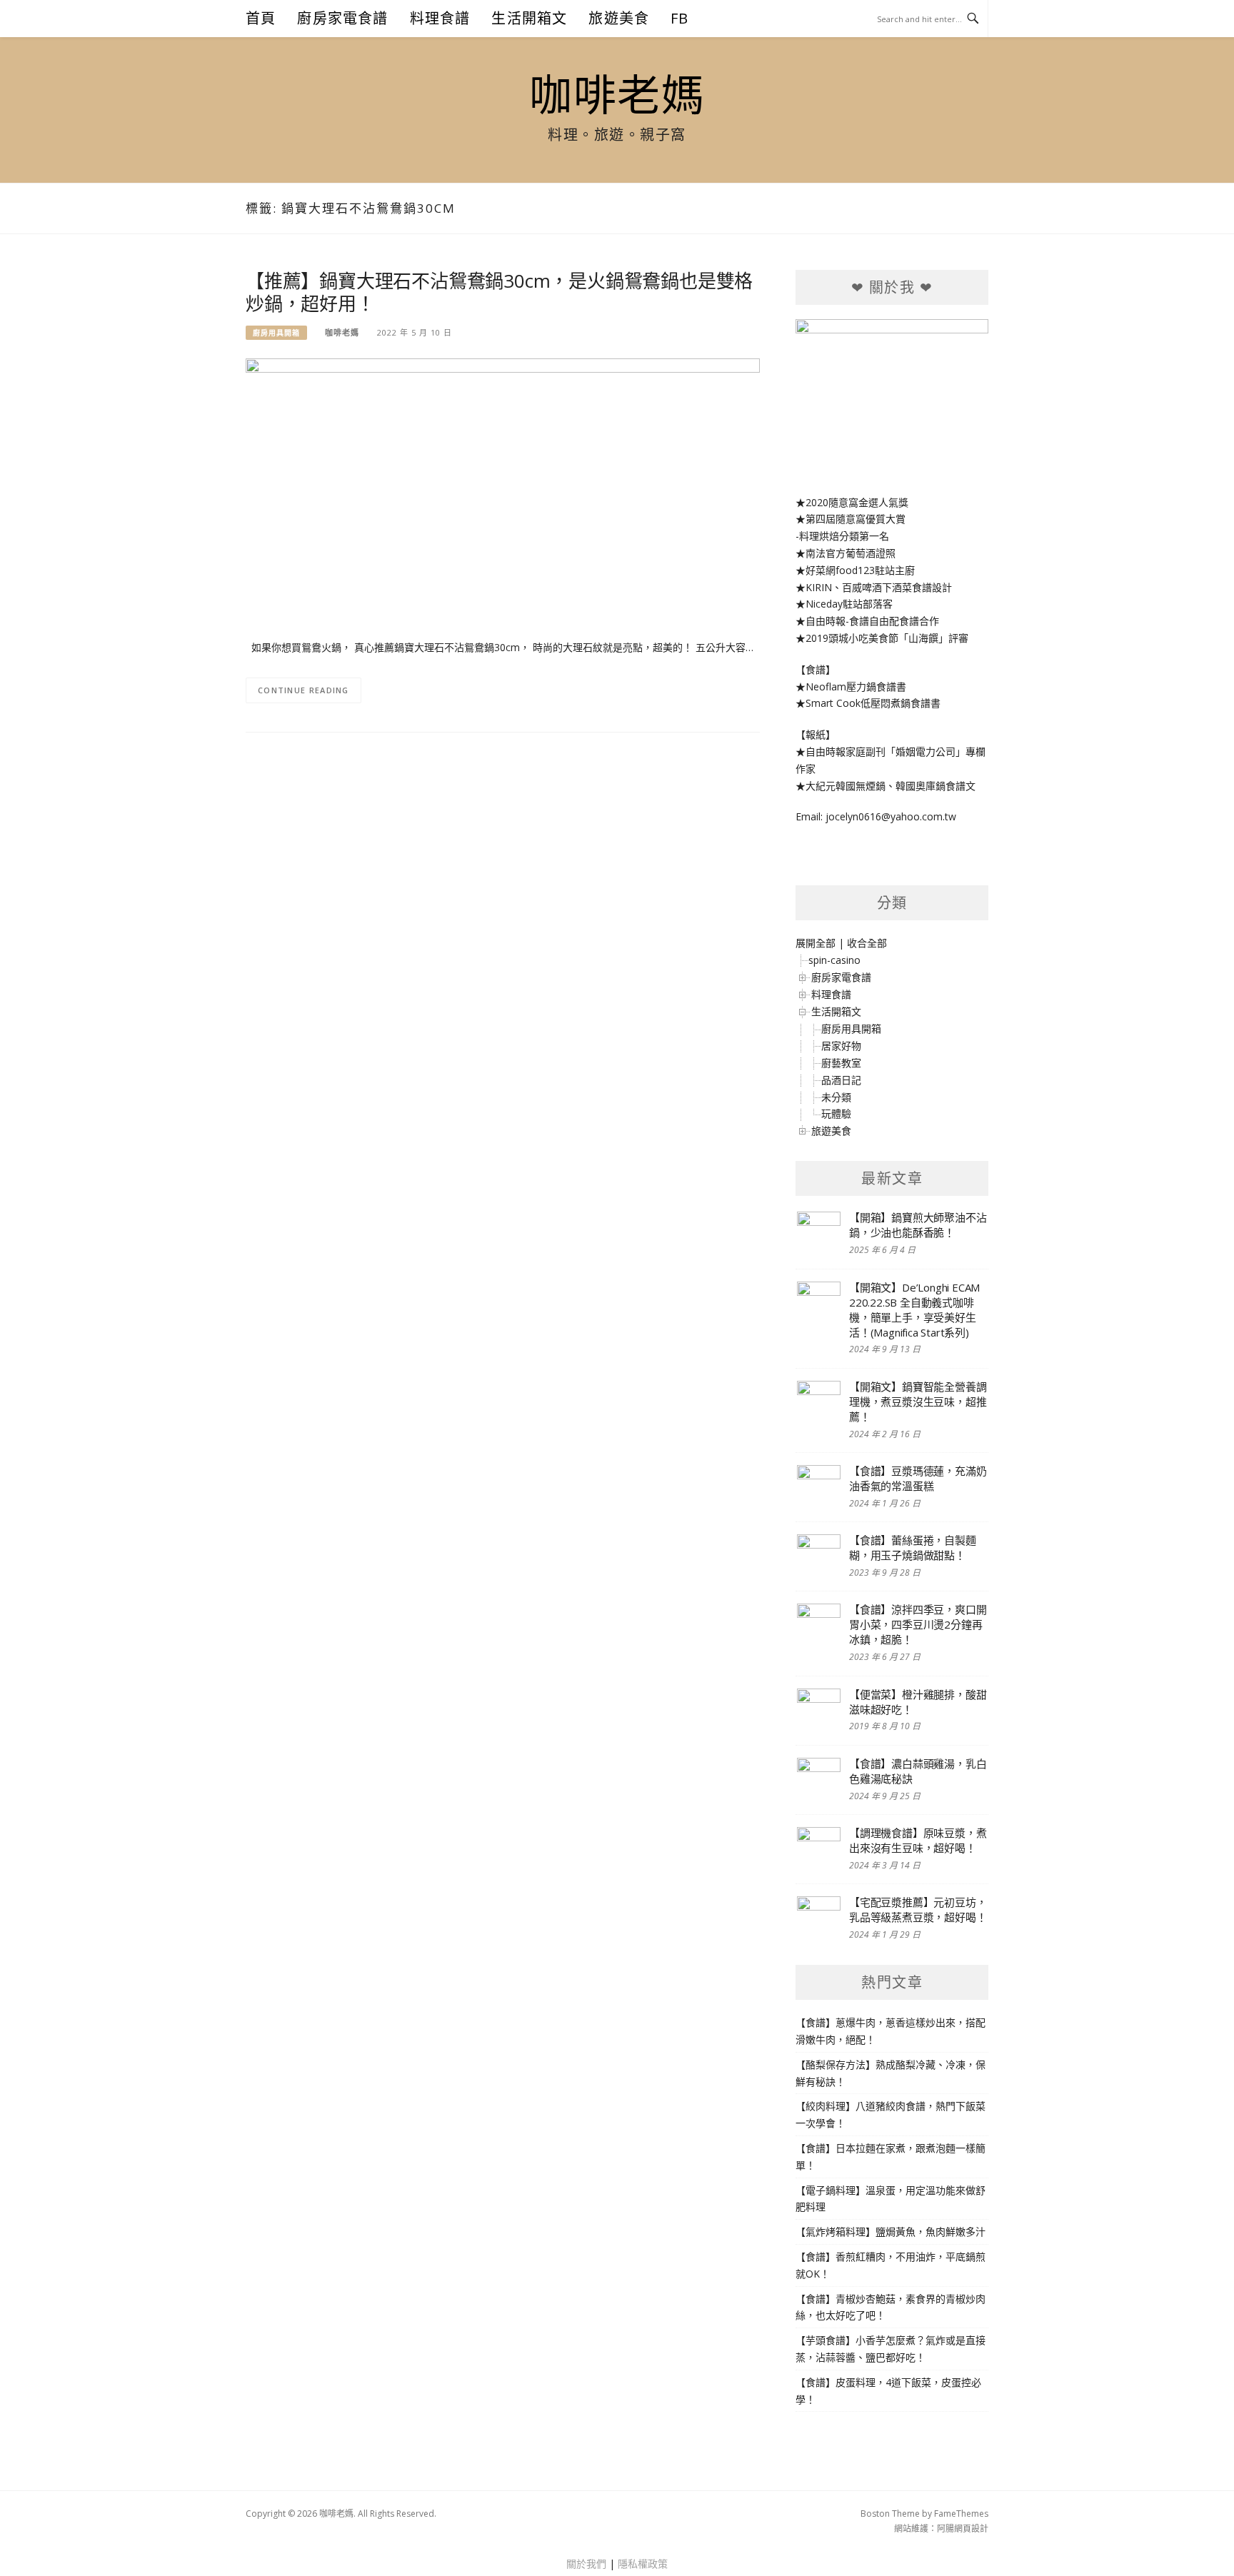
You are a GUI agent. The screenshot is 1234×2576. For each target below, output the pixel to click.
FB (679, 18)
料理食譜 (440, 18)
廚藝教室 (841, 1063)
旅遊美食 (619, 18)
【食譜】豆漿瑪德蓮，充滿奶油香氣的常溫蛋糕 (918, 1478)
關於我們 (586, 2564)
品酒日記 (841, 1080)
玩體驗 (836, 1113)
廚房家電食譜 (342, 18)
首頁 (261, 18)
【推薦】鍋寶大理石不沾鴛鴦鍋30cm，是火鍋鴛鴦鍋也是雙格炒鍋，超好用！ (499, 292)
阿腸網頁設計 (963, 2529)
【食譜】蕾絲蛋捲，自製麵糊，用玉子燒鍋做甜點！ (913, 1548)
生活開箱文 (529, 18)
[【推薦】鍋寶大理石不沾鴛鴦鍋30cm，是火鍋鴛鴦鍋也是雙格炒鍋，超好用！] (503, 490)
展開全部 (816, 943)
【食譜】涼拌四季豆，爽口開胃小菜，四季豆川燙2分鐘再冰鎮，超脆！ (918, 1624)
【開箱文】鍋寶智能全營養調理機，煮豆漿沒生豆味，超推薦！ (918, 1402)
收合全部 (867, 943)
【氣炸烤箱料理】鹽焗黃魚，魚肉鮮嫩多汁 (891, 2232)
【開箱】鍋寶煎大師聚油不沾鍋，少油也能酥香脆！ (918, 1225)
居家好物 (841, 1046)
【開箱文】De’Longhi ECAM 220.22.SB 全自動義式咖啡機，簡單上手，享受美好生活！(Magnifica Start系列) (914, 1310)
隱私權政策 (643, 2564)
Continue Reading (304, 690)
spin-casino (834, 960)
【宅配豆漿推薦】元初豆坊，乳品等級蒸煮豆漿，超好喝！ (918, 1910)
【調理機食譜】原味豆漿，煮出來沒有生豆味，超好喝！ (918, 1840)
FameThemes (961, 2514)
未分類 (836, 1097)
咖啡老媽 (617, 94)
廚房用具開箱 (276, 333)
